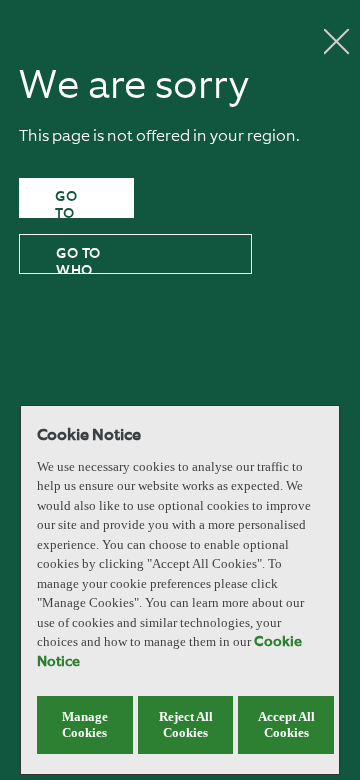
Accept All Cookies (286, 724)
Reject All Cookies (186, 724)
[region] (180, 590)
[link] (76, 198)
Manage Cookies (85, 724)
